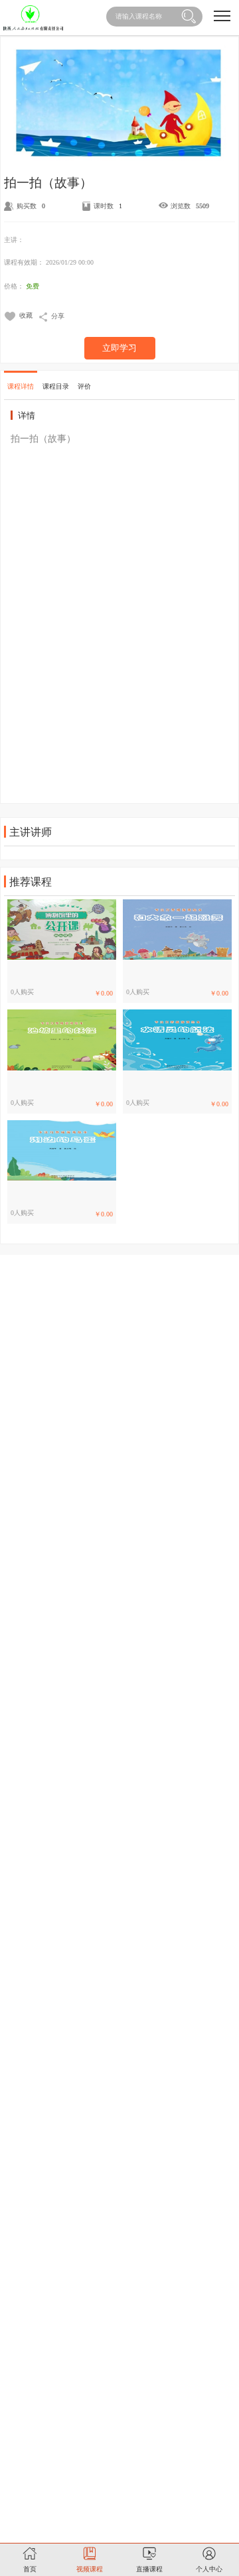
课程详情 (21, 386)
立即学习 (119, 348)
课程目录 (56, 386)
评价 (84, 386)
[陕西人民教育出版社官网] (33, 18)
